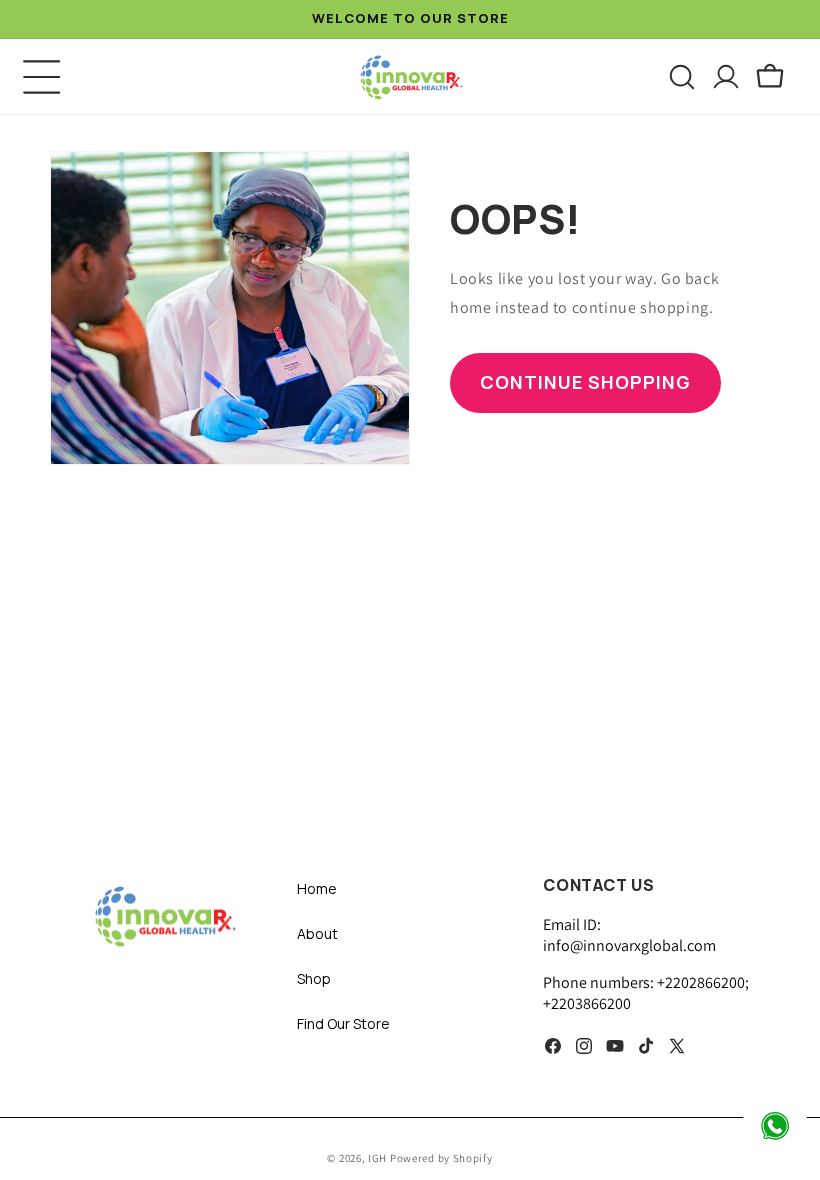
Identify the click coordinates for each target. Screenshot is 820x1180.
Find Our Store (343, 1023)
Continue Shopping (585, 382)
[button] (42, 77)
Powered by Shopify (441, 1158)
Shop (314, 978)
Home (317, 888)
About (317, 933)
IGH (379, 1158)
